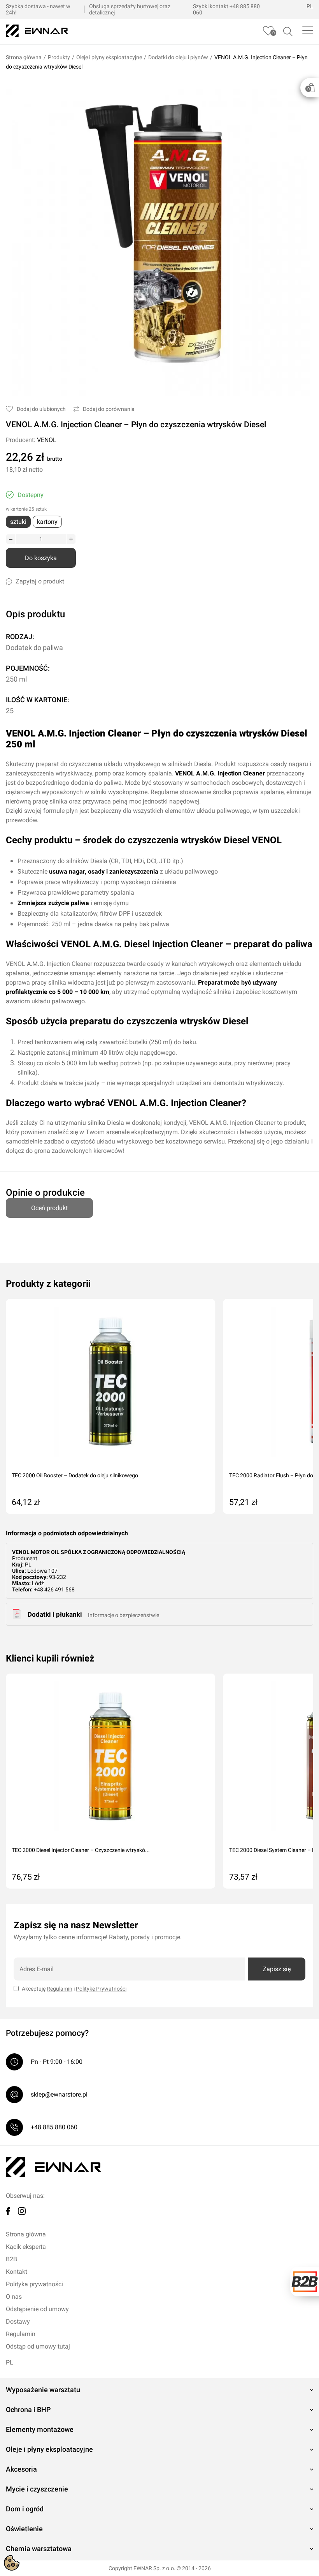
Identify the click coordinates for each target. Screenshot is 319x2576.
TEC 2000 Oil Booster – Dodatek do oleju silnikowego (75, 1475)
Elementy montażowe (40, 2429)
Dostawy (18, 2321)
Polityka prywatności (34, 2284)
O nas (14, 2297)
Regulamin (60, 1989)
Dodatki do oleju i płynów (178, 57)
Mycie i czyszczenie (37, 2489)
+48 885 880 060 (54, 2127)
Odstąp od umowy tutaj (38, 2346)
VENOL (47, 440)
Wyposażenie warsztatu (43, 2390)
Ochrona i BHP (28, 2409)
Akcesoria (21, 2469)
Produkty (59, 57)
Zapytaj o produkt (40, 581)
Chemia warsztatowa (39, 2549)
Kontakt (17, 2272)
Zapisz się (277, 1969)
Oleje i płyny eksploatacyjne (109, 57)
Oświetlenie (24, 2529)
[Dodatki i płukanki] (17, 1617)
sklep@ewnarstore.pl (59, 2094)
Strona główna (24, 57)
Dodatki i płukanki (55, 1614)
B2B (11, 2259)
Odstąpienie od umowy (37, 2309)
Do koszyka (41, 558)
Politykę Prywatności (101, 1989)
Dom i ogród (25, 2509)
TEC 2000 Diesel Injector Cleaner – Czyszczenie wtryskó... (81, 1850)
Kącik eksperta (26, 2247)
